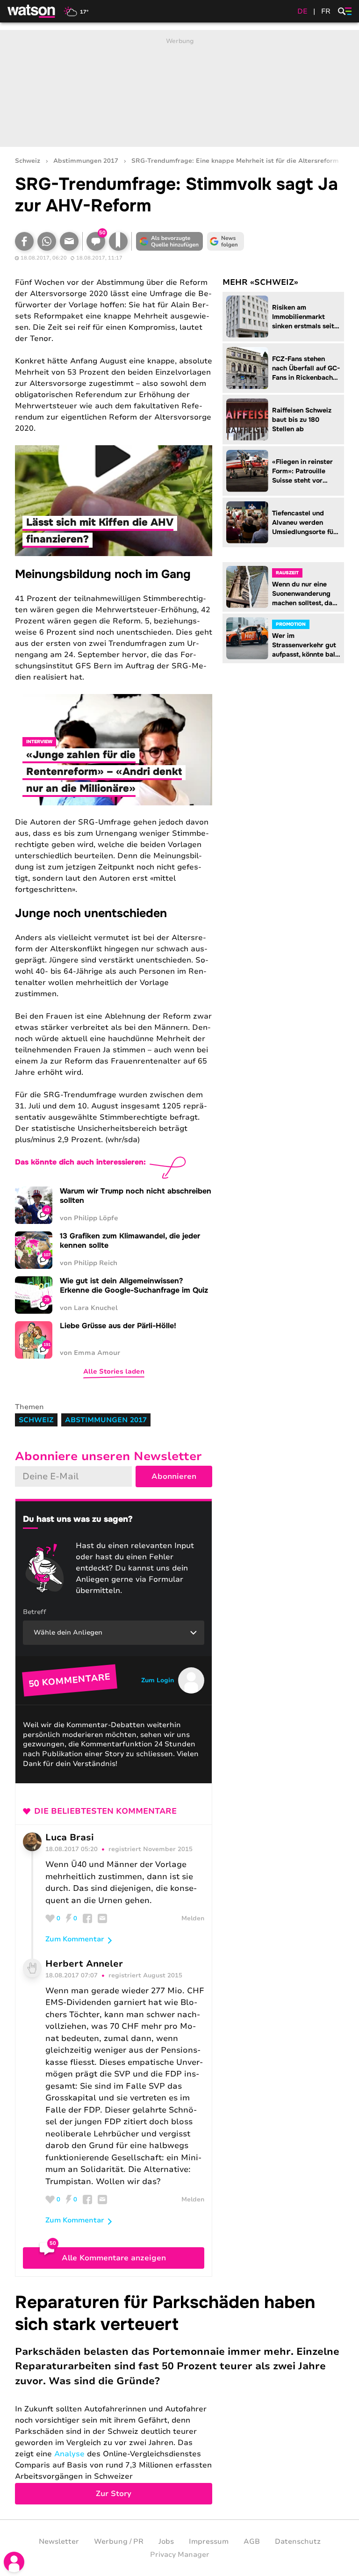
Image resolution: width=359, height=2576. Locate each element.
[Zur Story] (179, 2398)
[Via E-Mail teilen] (69, 241)
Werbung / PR (119, 2541)
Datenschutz (298, 2541)
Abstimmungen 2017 (86, 161)
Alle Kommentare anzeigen (114, 2258)
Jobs (166, 2541)
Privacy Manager (180, 2554)
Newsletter (59, 2541)
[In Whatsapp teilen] (47, 241)
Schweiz (28, 161)
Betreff (35, 1612)
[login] (14, 2562)
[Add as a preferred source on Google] (169, 241)
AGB (252, 2541)
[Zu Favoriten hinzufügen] (118, 241)
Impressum (209, 2541)
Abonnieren (174, 1476)
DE (302, 11)
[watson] (32, 11)
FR (326, 11)
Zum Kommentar (75, 1939)
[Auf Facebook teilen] (24, 241)
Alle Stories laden (114, 1371)
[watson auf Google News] (225, 241)
